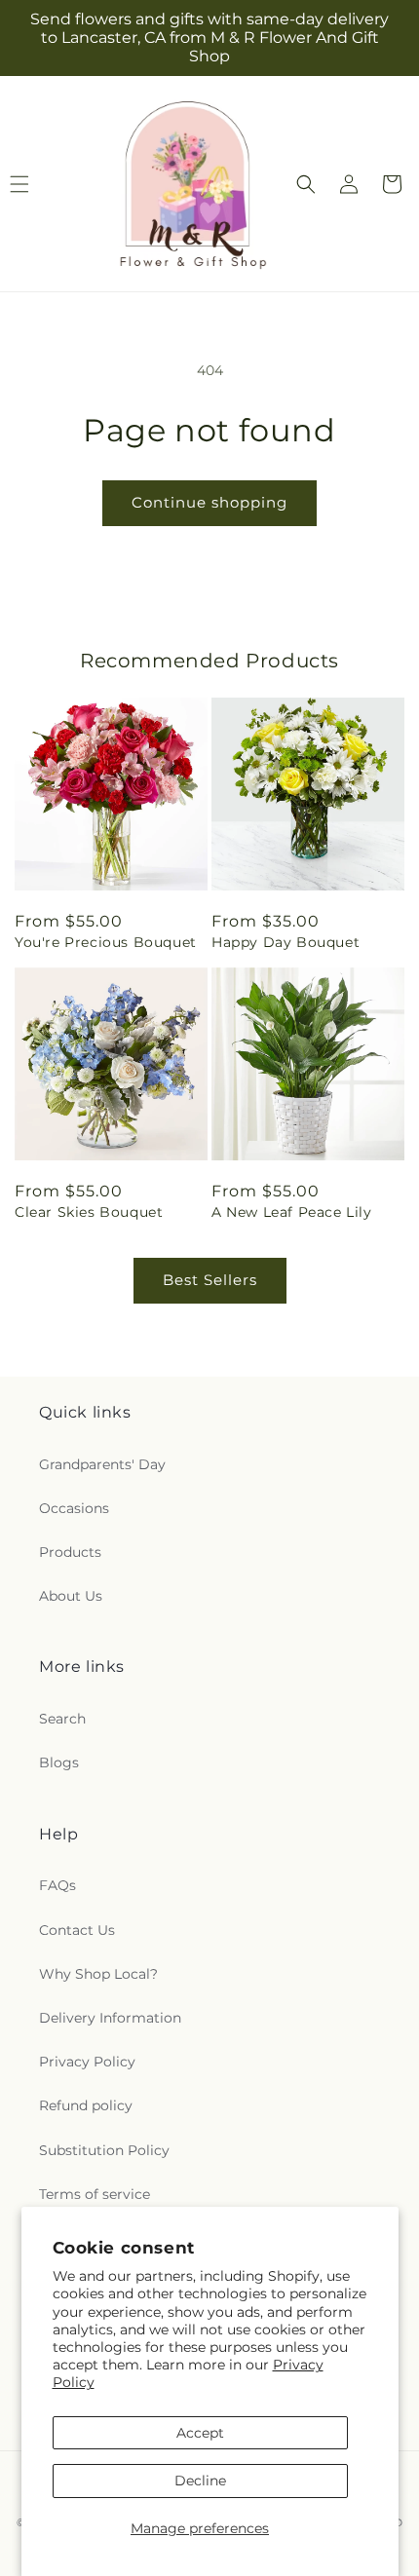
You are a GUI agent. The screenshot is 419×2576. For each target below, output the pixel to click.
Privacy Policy (87, 2062)
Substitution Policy (104, 2150)
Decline (200, 2481)
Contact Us (77, 1930)
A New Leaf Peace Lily (292, 1212)
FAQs (57, 1885)
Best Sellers (210, 1280)
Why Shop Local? (98, 1974)
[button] (306, 184)
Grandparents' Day (102, 1464)
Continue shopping (209, 502)
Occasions (74, 1508)
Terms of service (95, 2194)
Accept (200, 2433)
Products (70, 1552)
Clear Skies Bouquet (89, 1212)
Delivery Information (110, 2018)
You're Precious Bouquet (106, 942)
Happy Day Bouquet (286, 942)
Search (62, 1719)
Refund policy (86, 2105)
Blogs (59, 1762)
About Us (71, 1596)
